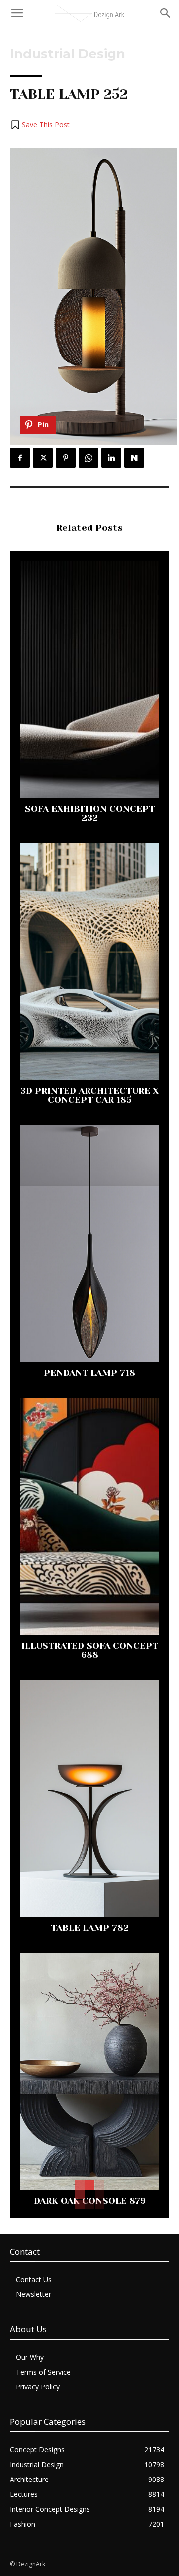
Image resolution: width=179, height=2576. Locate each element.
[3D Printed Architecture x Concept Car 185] (89, 961)
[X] (43, 458)
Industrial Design (68, 54)
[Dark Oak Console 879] (89, 2072)
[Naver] (134, 458)
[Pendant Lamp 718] (89, 1243)
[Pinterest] (66, 458)
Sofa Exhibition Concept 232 (90, 813)
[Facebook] (20, 458)
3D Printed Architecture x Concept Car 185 (89, 1095)
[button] (40, 125)
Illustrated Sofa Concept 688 (90, 1650)
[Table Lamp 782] (89, 1799)
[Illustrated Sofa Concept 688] (89, 1517)
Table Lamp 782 (90, 1928)
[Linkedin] (111, 458)
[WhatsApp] (89, 458)
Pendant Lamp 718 (89, 1373)
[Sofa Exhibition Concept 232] (89, 679)
